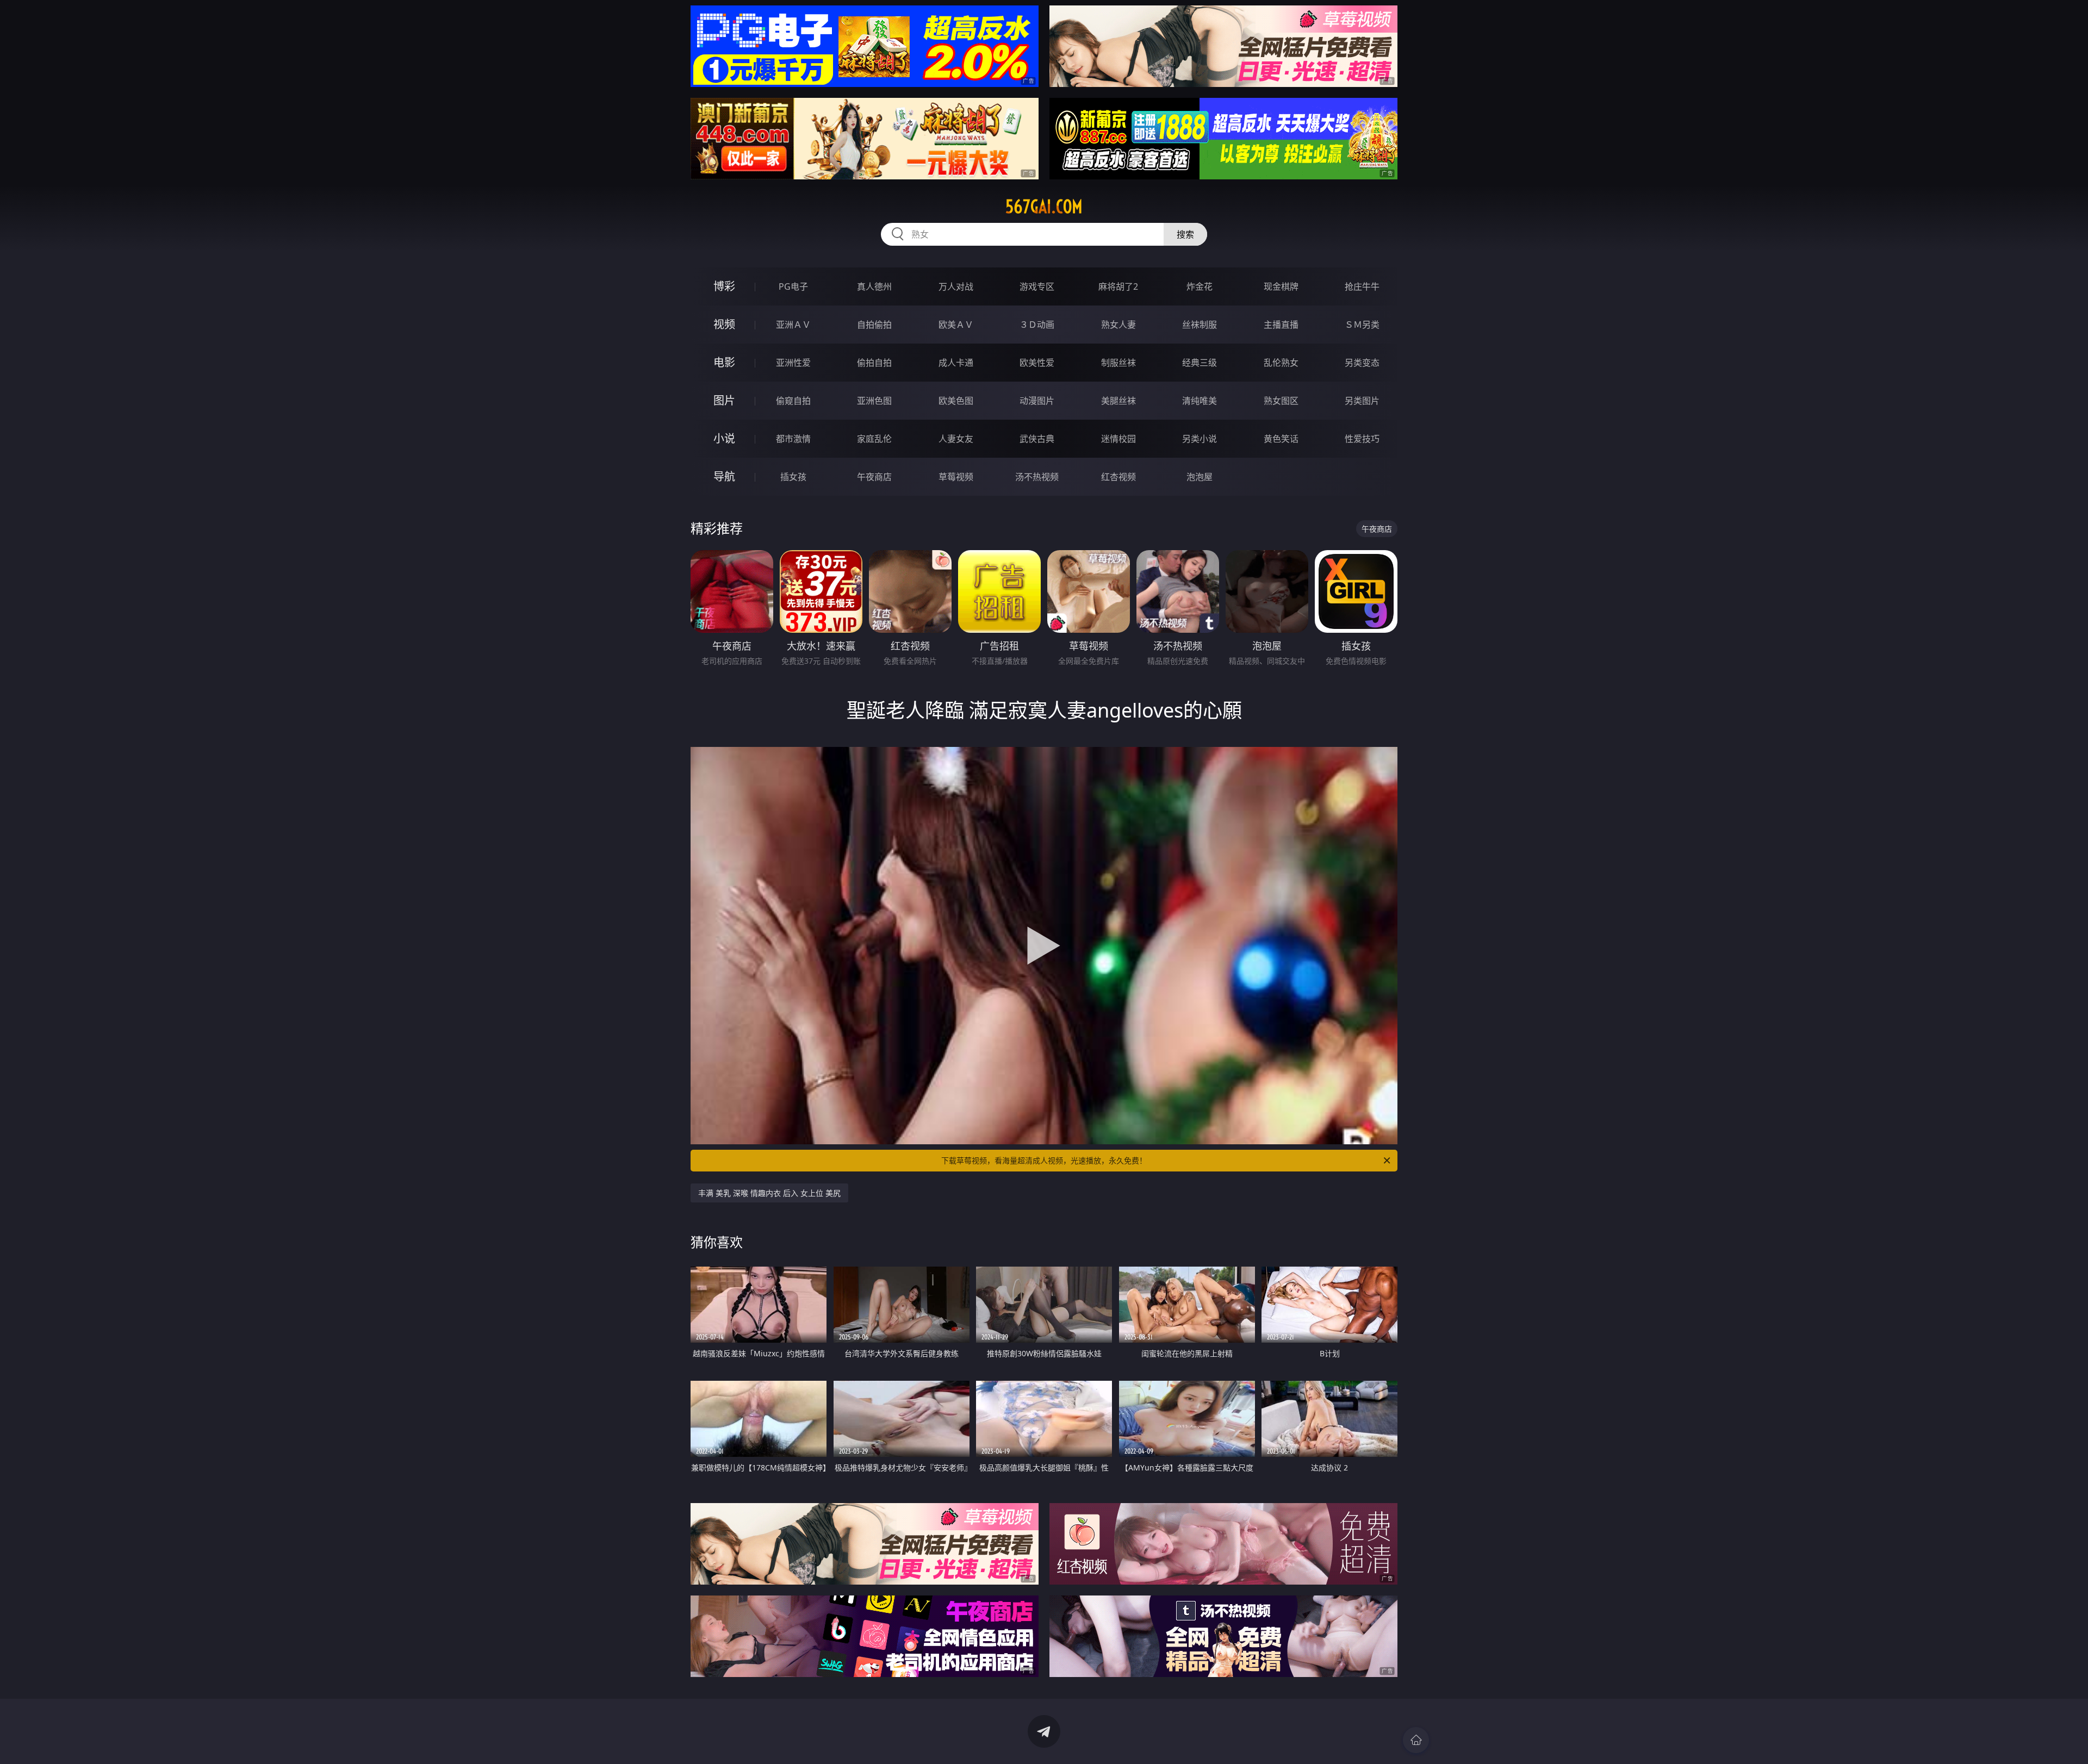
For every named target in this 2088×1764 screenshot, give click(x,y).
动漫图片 (1037, 401)
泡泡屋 (1200, 477)
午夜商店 (874, 477)
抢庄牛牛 (1362, 286)
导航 (724, 476)
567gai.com (1044, 207)
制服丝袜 (1118, 363)
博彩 (724, 286)
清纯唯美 (1200, 401)
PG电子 (793, 286)
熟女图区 (1281, 401)
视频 (724, 324)
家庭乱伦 (874, 439)
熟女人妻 (1118, 325)
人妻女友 (956, 439)
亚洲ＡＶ (793, 325)
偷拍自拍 (874, 363)
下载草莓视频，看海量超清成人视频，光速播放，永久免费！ (1044, 1160)
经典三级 (1200, 363)
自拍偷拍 (874, 325)
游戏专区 (1037, 286)
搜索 (1185, 234)
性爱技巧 (1362, 439)
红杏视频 (1118, 477)
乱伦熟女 (1281, 363)
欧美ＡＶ (956, 325)
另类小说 (1200, 439)
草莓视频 (956, 477)
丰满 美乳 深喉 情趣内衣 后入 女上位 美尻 (769, 1193)
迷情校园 (1118, 439)
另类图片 (1362, 401)
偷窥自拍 (793, 401)
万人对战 (956, 286)
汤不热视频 (1037, 477)
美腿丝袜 (1118, 401)
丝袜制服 (1200, 325)
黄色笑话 (1281, 439)
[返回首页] (1416, 1740)
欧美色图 (956, 401)
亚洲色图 (874, 401)
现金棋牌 (1281, 286)
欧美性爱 (1037, 363)
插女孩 (793, 477)
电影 (724, 362)
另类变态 (1362, 363)
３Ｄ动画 (1037, 325)
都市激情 (793, 439)
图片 (724, 400)
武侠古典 (1037, 439)
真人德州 (874, 286)
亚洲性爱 (793, 363)
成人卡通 (956, 363)
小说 (724, 438)
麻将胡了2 (1118, 286)
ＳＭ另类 (1362, 325)
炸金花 (1200, 286)
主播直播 (1281, 325)
